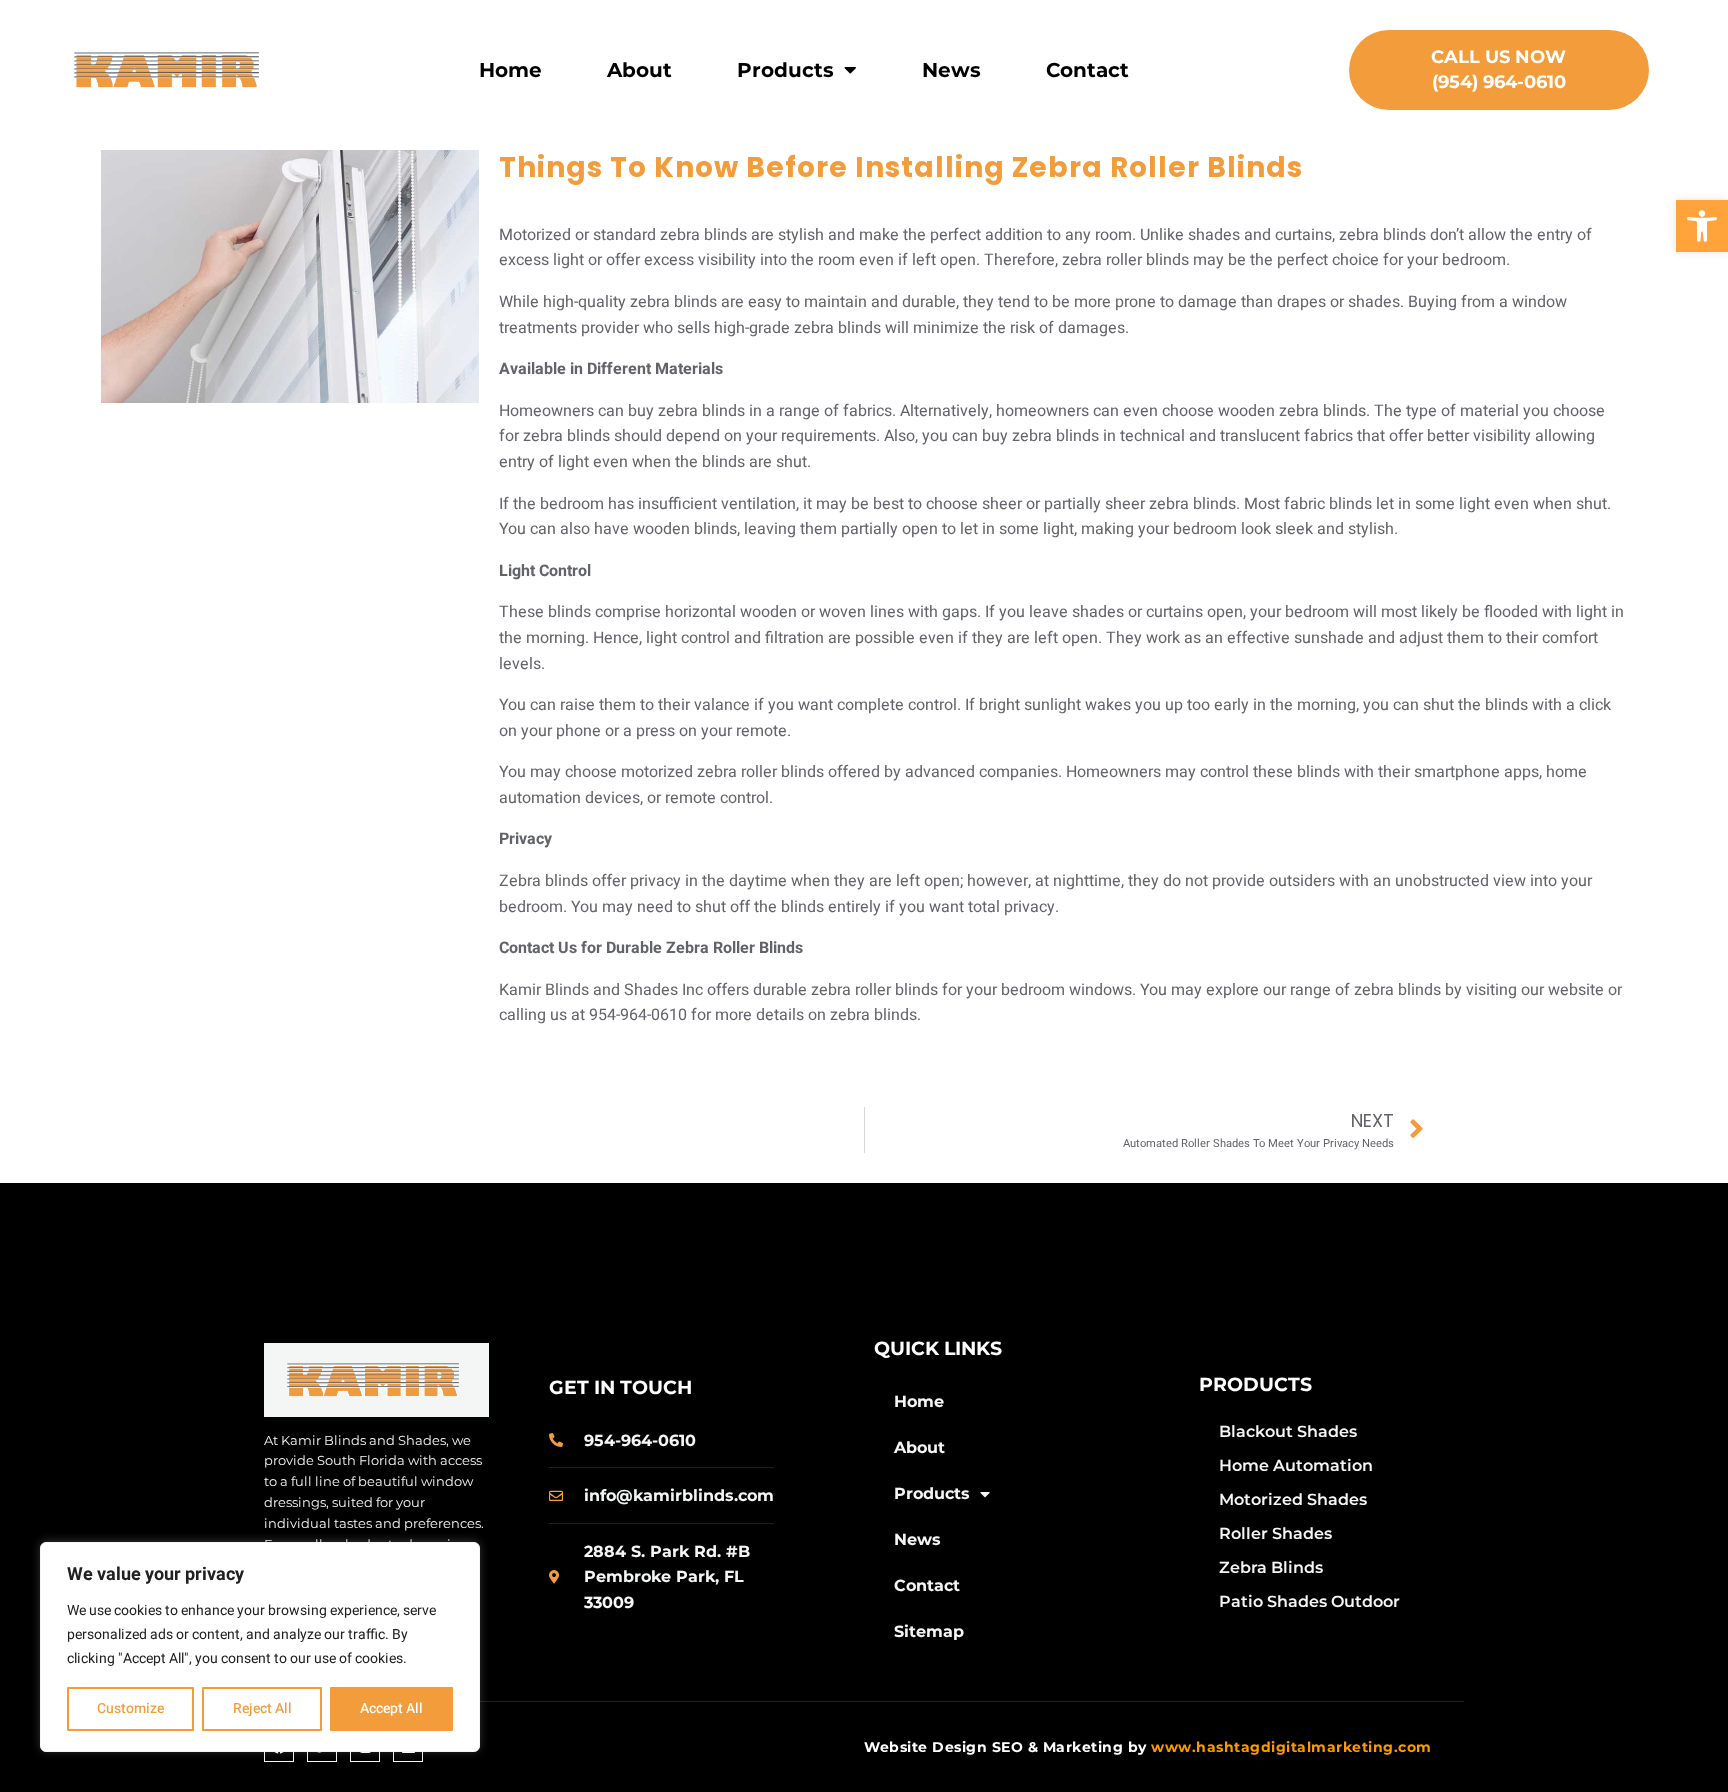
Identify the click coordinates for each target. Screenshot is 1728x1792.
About (639, 70)
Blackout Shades (1288, 1431)
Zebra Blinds (1271, 1567)
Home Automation (1296, 1465)
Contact (1087, 70)
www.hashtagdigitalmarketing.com (1291, 1747)
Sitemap (929, 1631)
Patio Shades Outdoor (1309, 1601)
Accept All (391, 1708)
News (951, 70)
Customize (130, 1708)
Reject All (262, 1708)
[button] (1702, 226)
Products (785, 70)
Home (510, 70)
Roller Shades (1275, 1533)
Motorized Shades (1293, 1499)
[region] (260, 1647)
